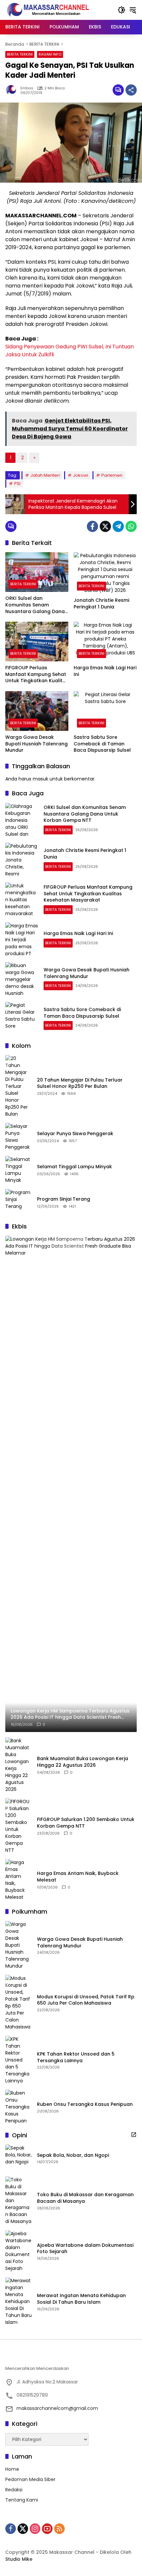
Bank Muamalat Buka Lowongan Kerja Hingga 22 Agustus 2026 (83, 1762)
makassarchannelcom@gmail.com (57, 2408)
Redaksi (14, 2490)
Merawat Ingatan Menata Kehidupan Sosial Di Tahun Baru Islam (81, 2299)
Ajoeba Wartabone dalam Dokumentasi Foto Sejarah (85, 2249)
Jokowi (81, 475)
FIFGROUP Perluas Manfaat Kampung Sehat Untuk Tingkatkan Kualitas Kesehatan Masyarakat (37, 674)
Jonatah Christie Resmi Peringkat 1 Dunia (101, 604)
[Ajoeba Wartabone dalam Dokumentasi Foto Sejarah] (18, 2251)
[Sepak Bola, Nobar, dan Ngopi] (18, 2158)
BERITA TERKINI (20, 54)
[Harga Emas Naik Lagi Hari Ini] (105, 642)
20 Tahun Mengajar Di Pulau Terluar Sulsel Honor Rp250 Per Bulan (80, 1083)
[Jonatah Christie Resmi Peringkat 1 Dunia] (105, 573)
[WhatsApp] (131, 526)
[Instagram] (35, 2529)
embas (27, 88)
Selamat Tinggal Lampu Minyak (74, 1167)
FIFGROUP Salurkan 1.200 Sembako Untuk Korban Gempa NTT (86, 1823)
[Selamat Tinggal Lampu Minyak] (18, 1170)
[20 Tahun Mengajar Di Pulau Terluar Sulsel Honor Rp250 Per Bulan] (18, 1086)
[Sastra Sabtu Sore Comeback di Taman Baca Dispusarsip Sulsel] (105, 711)
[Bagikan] (131, 90)
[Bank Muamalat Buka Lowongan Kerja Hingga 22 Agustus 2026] (18, 1765)
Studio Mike (19, 2559)
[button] (122, 10)
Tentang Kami (22, 2500)
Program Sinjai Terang (64, 1199)
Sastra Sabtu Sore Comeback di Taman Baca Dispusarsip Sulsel (102, 744)
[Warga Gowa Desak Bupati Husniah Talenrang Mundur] (37, 711)
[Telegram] (118, 526)
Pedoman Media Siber (30, 2479)
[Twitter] (105, 526)
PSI (17, 484)
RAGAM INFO (50, 54)
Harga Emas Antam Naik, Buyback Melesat (78, 1877)
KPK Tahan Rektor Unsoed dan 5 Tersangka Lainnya (76, 2057)
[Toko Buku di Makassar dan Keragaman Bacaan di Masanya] (18, 2201)
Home (12, 2469)
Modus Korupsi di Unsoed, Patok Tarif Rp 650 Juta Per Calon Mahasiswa (86, 2000)
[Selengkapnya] (134, 2135)
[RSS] (59, 2529)
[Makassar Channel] (48, 10)
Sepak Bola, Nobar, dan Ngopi (73, 2155)
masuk (40, 779)
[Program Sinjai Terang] (18, 1202)
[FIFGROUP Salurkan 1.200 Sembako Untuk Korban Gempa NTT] (18, 1826)
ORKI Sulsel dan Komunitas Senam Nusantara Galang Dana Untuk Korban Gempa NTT (37, 605)
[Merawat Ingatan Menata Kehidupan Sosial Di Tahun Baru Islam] (18, 2302)
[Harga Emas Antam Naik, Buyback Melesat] (18, 1880)
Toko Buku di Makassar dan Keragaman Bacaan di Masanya (85, 2198)
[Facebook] (92, 526)
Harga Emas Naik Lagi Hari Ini (105, 671)
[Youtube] (47, 2529)
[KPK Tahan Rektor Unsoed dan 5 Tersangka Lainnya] (18, 2060)
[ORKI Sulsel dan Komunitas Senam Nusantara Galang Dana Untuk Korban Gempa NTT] (37, 572)
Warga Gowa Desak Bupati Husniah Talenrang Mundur (36, 744)
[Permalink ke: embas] (13, 90)
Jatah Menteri (45, 475)
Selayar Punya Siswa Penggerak (75, 1134)
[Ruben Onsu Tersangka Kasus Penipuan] (18, 2107)
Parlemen (112, 475)
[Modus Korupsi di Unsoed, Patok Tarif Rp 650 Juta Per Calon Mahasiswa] (18, 2003)
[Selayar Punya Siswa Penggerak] (18, 1137)
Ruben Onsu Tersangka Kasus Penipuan (85, 2104)
